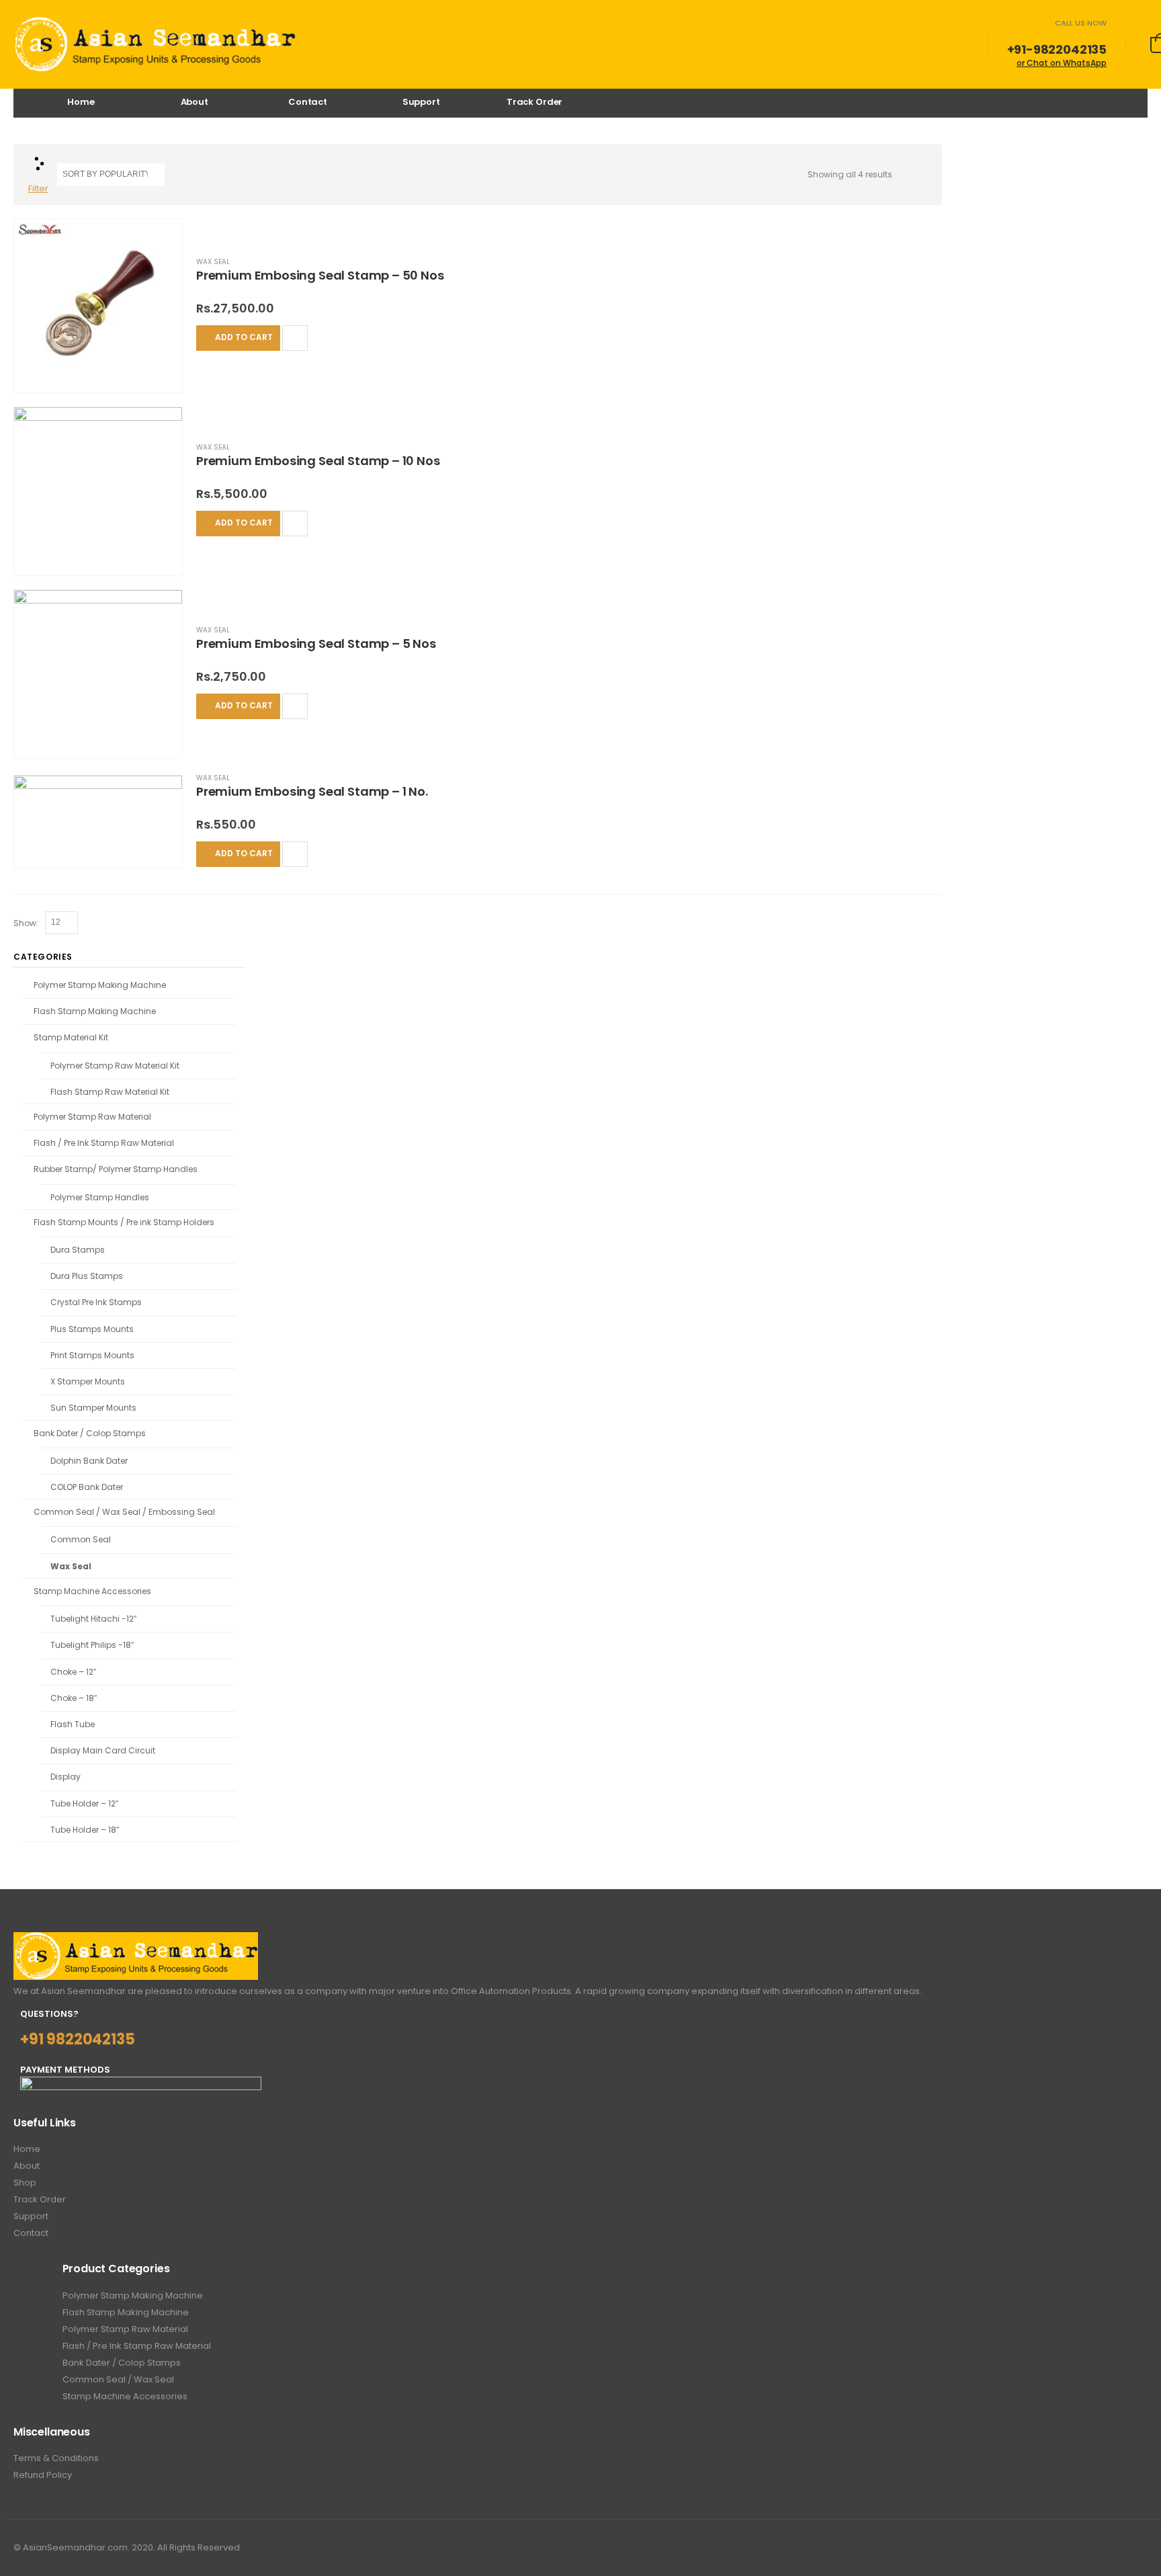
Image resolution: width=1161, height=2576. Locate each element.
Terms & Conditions (56, 2458)
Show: (27, 923)
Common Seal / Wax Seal (118, 2379)
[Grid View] (905, 175)
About (195, 102)
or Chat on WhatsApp (1062, 63)
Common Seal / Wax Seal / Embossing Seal (124, 1512)
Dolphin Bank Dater (89, 1461)
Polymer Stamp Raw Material (92, 1117)
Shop (25, 2183)
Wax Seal (213, 262)
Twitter (1138, 2548)
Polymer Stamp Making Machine (100, 985)
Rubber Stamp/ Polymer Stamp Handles (116, 1169)
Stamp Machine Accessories (92, 1591)
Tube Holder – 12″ (84, 1803)
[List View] (921, 175)
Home (81, 102)
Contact (308, 102)
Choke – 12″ (73, 1672)
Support (421, 102)
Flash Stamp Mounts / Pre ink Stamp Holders (124, 1222)
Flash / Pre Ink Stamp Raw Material (104, 1143)
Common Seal (81, 1539)
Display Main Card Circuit (103, 1750)
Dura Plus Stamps (87, 1276)
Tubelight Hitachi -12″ (93, 1619)
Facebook (1113, 2548)
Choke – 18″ (74, 1698)
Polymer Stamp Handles (100, 1197)
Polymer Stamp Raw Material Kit (115, 1066)
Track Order (535, 102)
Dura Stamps (78, 1250)
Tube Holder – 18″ (85, 1830)
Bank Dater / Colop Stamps (90, 1433)
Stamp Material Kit (71, 1037)
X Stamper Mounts (88, 1381)
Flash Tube (73, 1724)
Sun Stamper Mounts (93, 1408)
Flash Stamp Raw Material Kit (110, 1092)
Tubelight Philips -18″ (92, 1645)
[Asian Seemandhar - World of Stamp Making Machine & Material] (155, 44)
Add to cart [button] (244, 337)
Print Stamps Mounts (92, 1355)
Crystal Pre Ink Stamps (96, 1302)
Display (66, 1777)
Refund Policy (43, 2475)
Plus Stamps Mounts (92, 1329)
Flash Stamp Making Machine (95, 1011)
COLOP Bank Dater (87, 1487)
